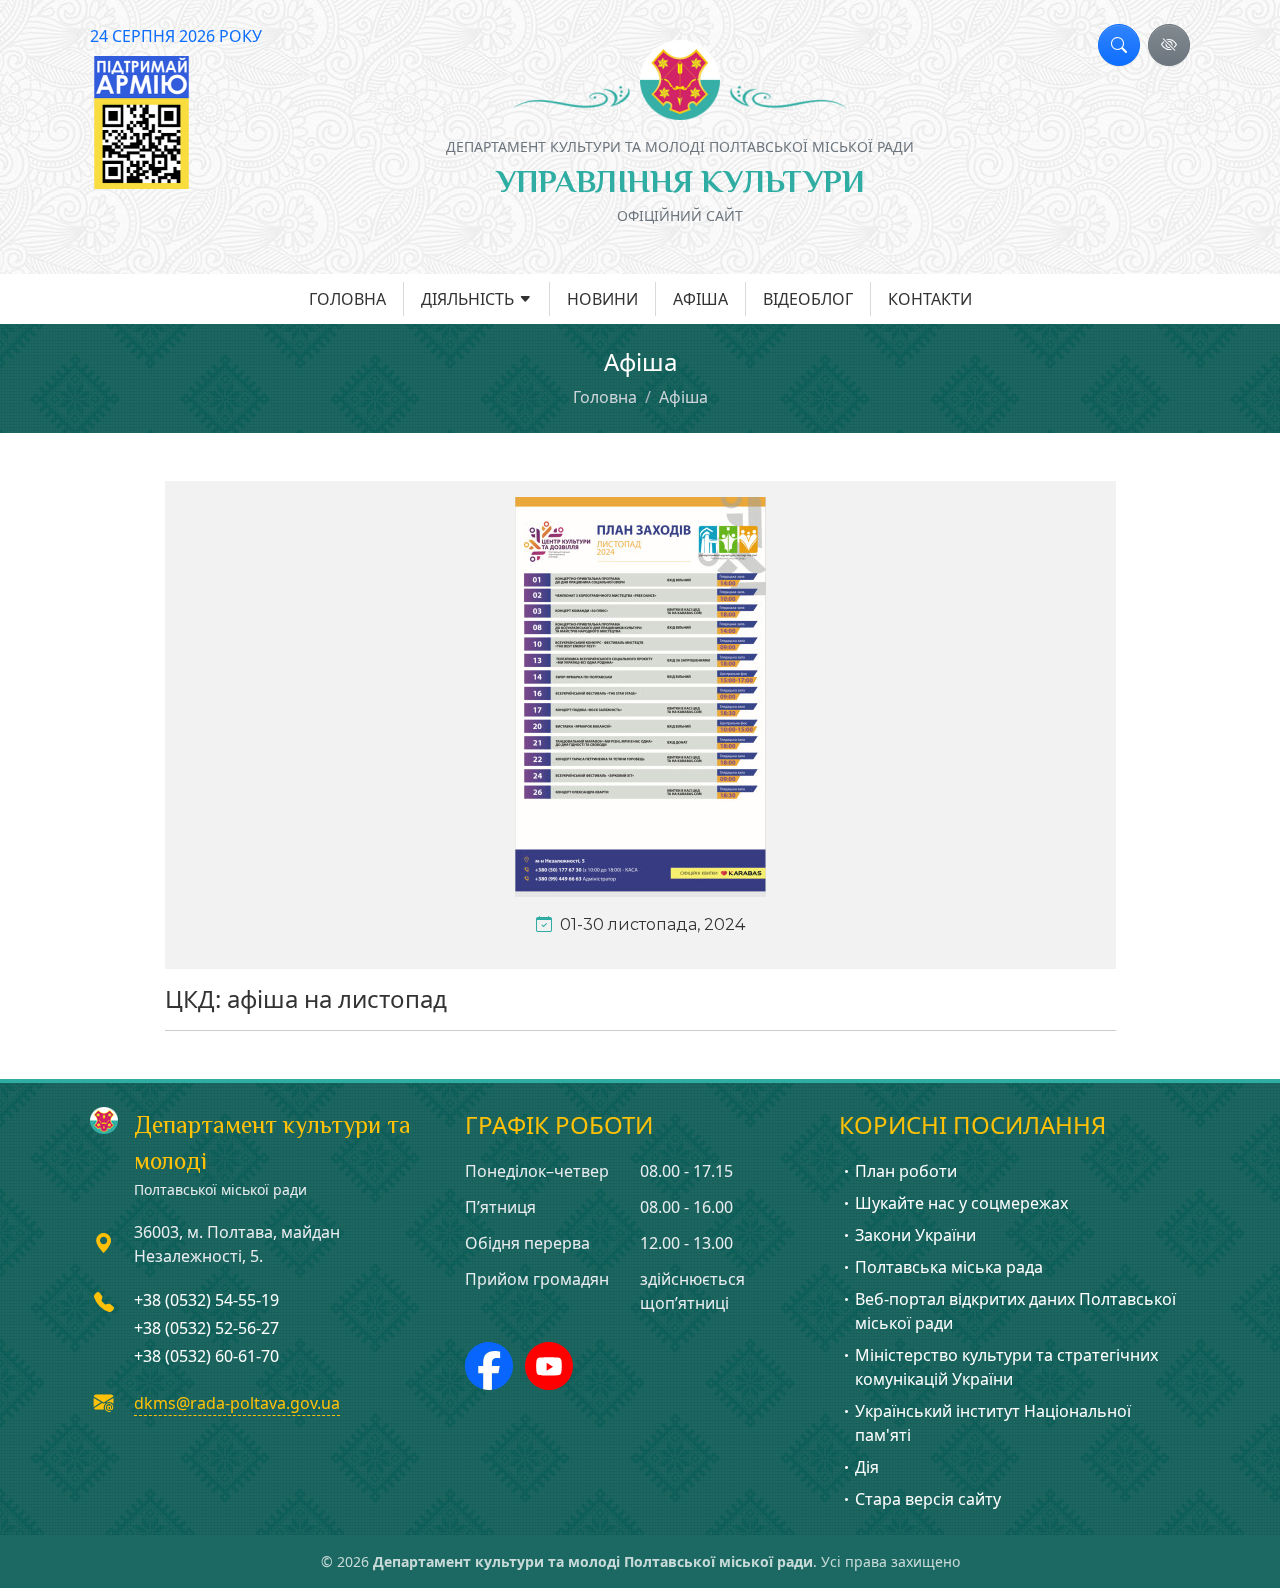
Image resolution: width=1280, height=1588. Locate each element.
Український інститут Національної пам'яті (993, 1423)
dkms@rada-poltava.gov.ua (237, 1403)
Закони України (915, 1235)
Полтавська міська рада (949, 1267)
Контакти (930, 299)
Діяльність (467, 299)
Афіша (700, 299)
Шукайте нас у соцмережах (961, 1203)
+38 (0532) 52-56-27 (206, 1328)
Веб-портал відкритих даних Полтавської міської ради (1015, 1311)
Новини (602, 299)
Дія (867, 1467)
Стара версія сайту (928, 1499)
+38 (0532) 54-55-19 (206, 1300)
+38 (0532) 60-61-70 (206, 1356)
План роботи (906, 1171)
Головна (347, 299)
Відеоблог (808, 299)
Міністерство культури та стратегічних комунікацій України (1006, 1367)
